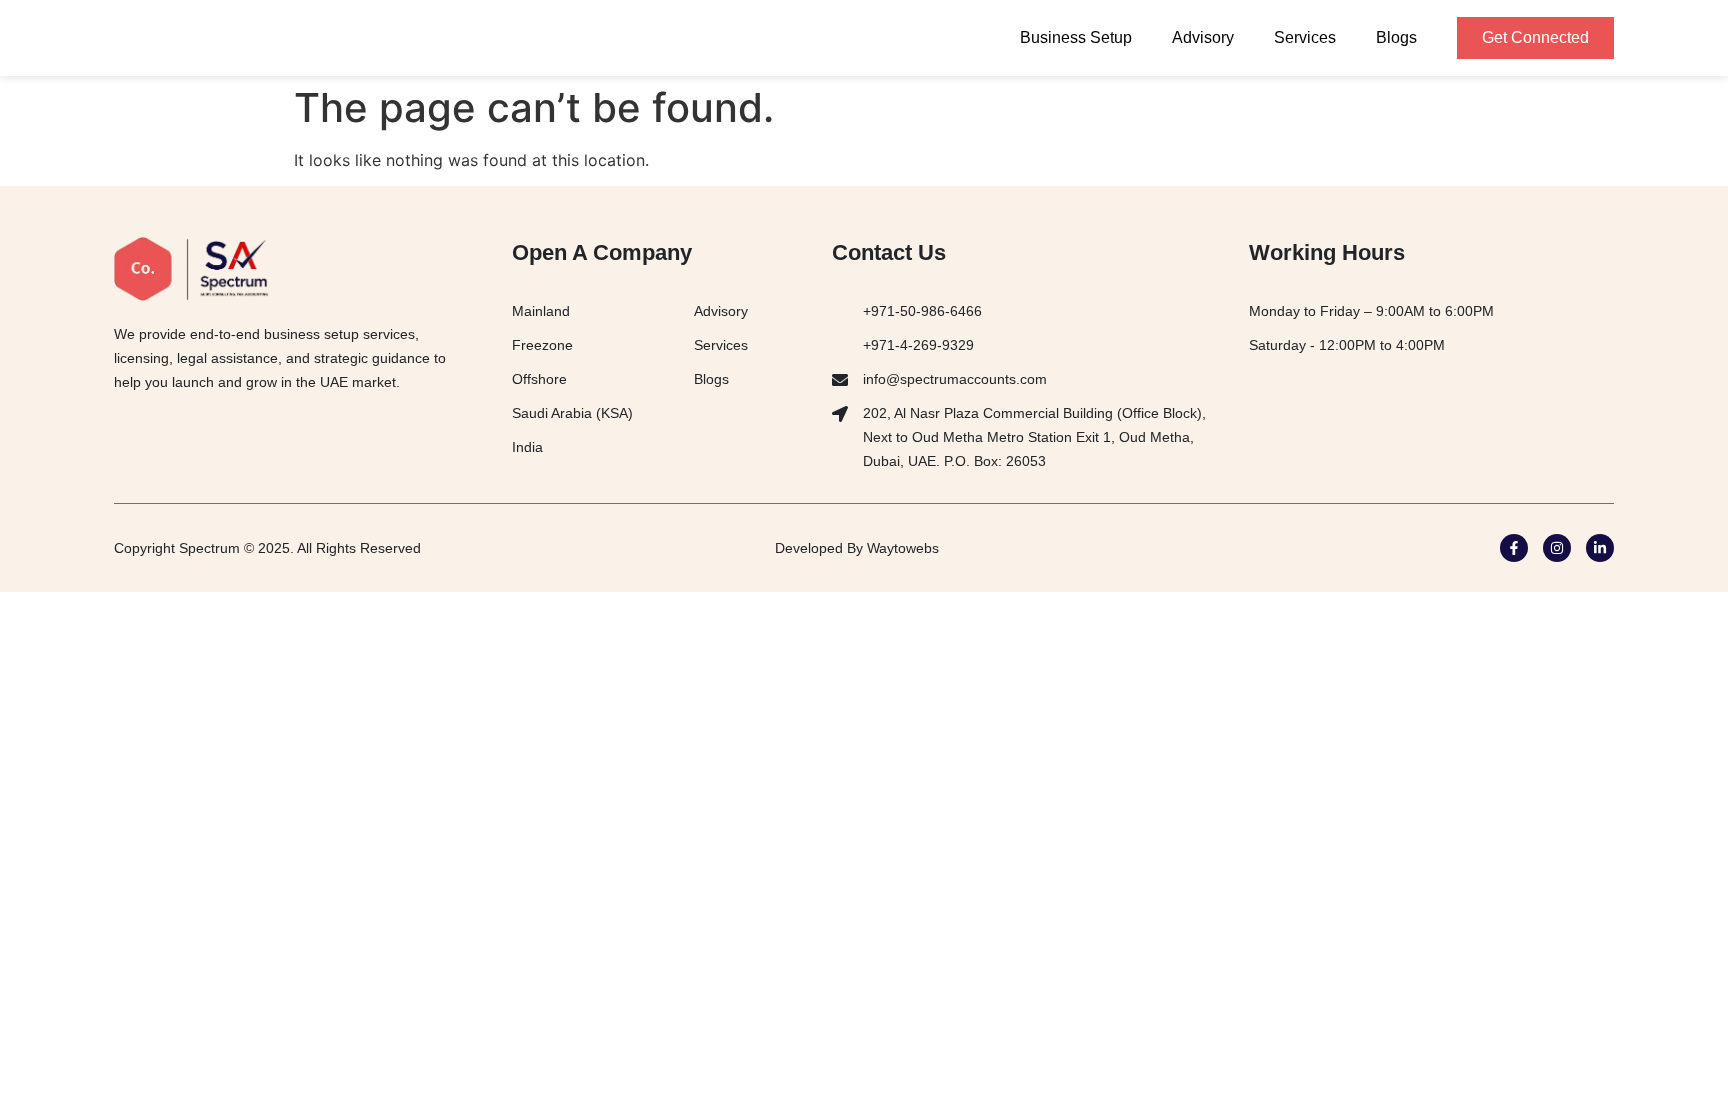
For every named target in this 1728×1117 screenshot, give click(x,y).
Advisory (1203, 37)
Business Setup (1076, 37)
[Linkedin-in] (1600, 548)
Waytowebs (903, 548)
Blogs (1396, 37)
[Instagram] (1557, 548)
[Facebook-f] (1514, 548)
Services (1305, 37)
